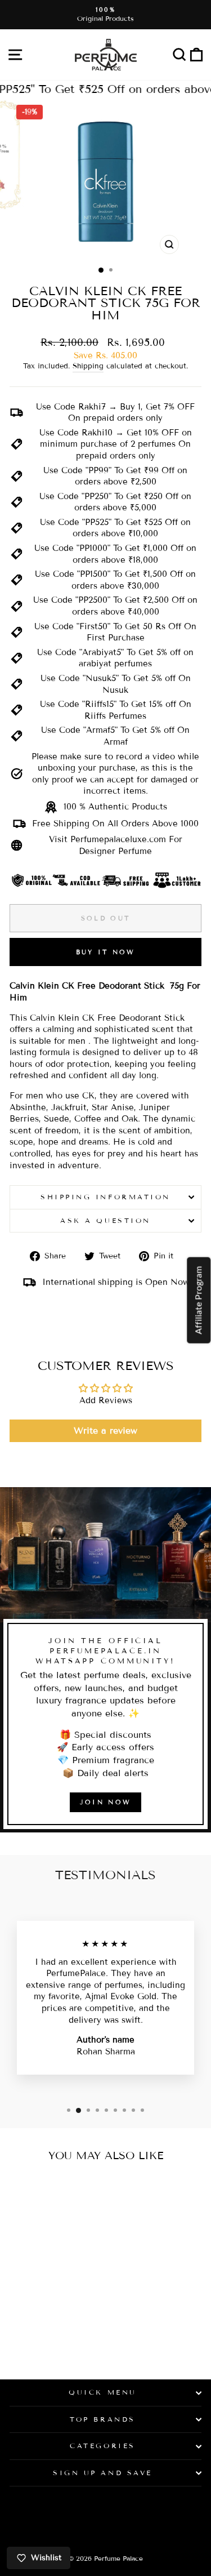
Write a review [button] (105, 1431)
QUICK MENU (102, 2392)
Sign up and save (103, 2473)
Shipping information (105, 1197)
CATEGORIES (102, 2446)
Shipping (88, 366)
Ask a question (105, 1220)
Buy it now (106, 952)
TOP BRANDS (102, 2419)
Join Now (105, 1802)
